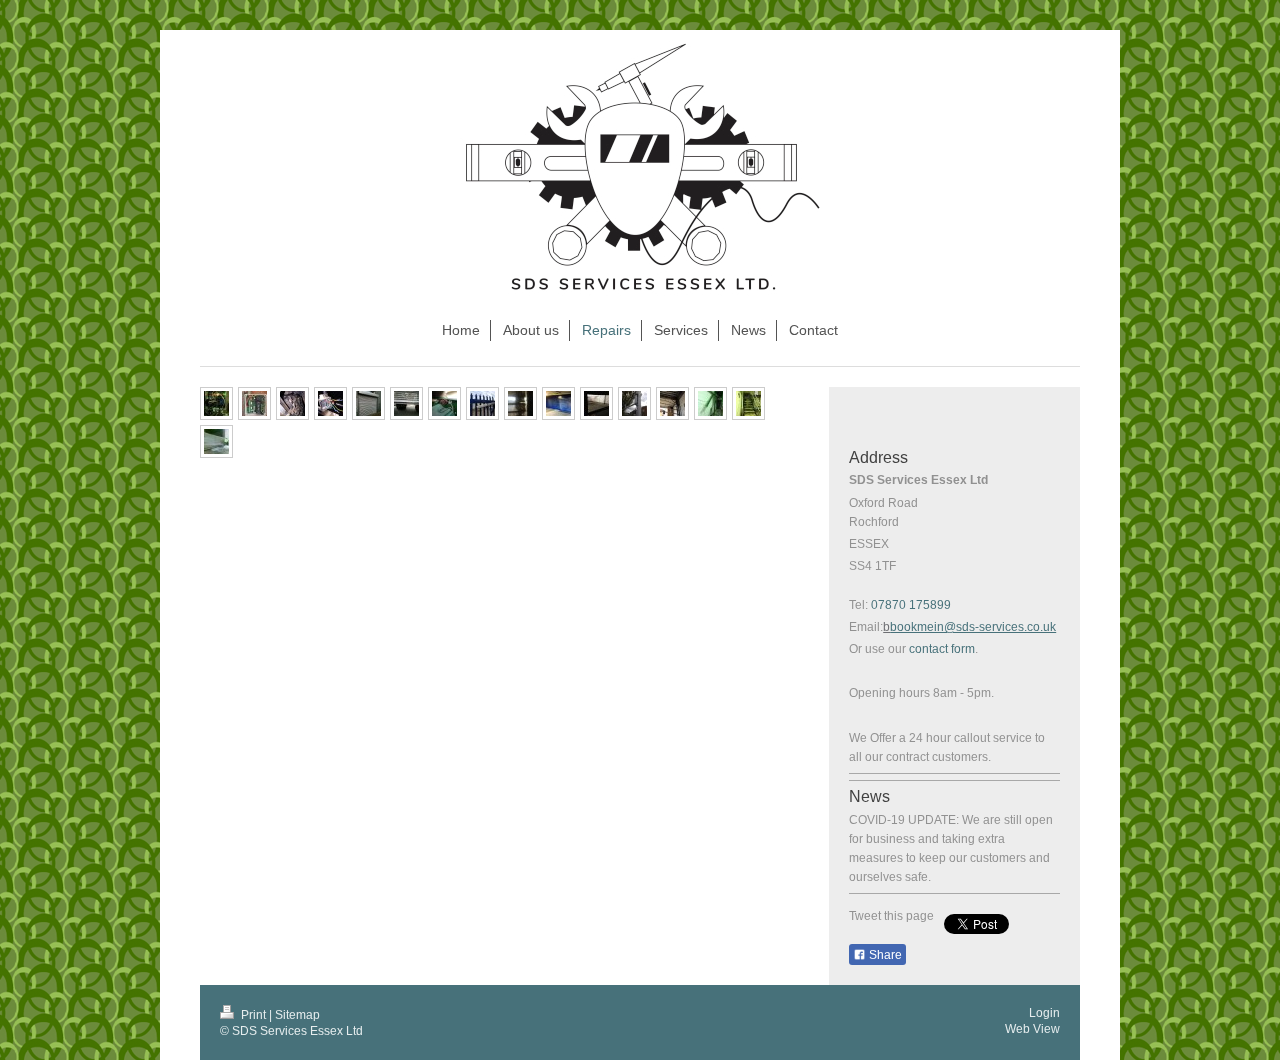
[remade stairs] (748, 403)
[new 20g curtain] (558, 403)
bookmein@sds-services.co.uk (973, 627)
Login (1044, 1013)
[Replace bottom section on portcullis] (596, 403)
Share (884, 955)
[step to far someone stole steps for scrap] (710, 403)
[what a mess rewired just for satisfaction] (216, 403)
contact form (942, 649)
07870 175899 (911, 605)
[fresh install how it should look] (254, 403)
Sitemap (297, 1015)
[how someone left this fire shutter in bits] (330, 403)
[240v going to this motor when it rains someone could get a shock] (444, 403)
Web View (1032, 1029)
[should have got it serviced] (216, 441)
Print (253, 1015)
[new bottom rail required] (406, 403)
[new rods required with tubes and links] (672, 403)
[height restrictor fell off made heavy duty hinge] (634, 403)
